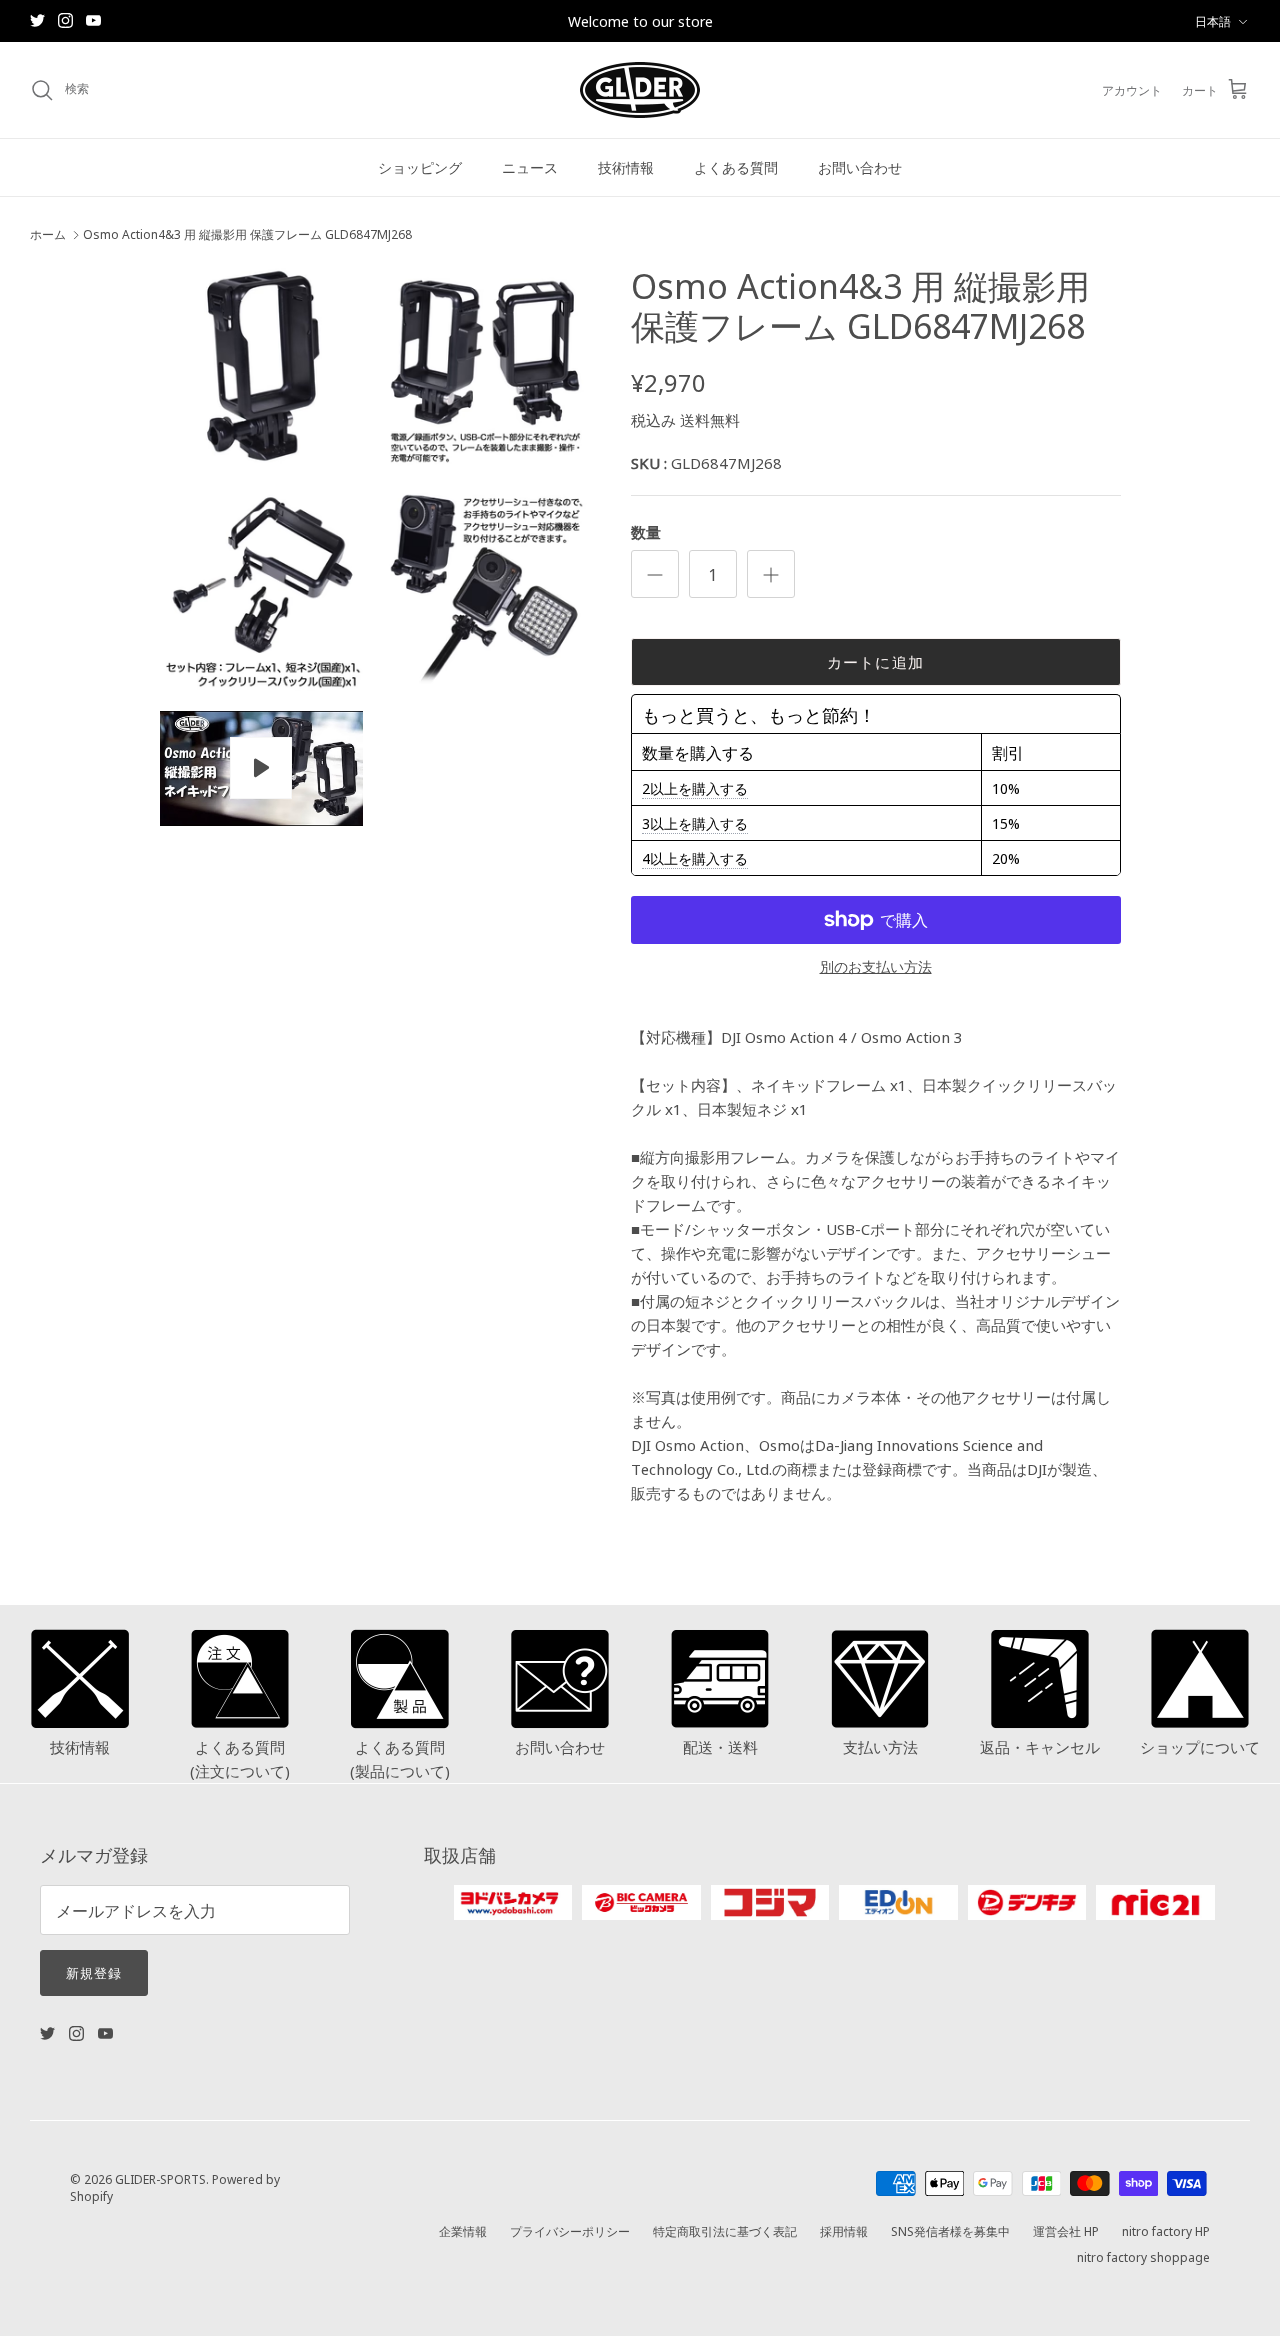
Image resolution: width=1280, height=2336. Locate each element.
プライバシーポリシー (570, 2230)
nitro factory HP (1166, 2230)
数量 (646, 531)
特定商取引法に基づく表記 (725, 2230)
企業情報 (463, 2230)
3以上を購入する (695, 823)
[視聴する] (261, 768)
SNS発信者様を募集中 (950, 2230)
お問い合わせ (860, 167)
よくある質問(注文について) (240, 1758)
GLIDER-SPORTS (160, 2178)
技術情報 (626, 167)
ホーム (48, 234)
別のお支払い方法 (876, 966)
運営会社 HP (1066, 2230)
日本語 (1213, 20)
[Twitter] (37, 20)
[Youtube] (93, 20)
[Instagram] (65, 20)
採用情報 (844, 2230)
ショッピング (420, 167)
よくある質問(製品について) (400, 1758)
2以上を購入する (695, 788)
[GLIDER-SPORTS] (640, 90)
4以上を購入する (695, 858)
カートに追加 (875, 661)
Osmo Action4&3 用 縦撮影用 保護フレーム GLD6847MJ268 (247, 234)
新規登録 (94, 1972)
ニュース (530, 167)
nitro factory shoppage (1143, 2256)
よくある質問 (736, 167)
